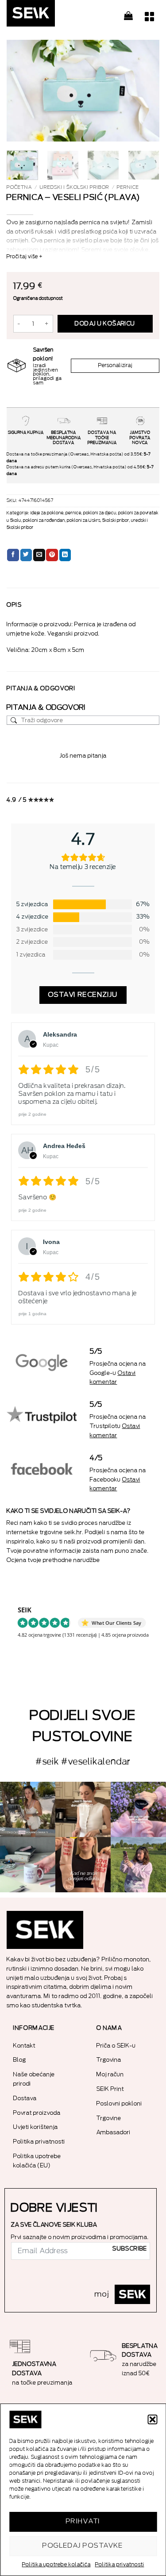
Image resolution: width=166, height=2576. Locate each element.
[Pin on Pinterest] (52, 555)
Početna (19, 187)
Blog (20, 2060)
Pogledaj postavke (83, 2546)
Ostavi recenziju (83, 995)
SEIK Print (110, 2089)
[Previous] (21, 91)
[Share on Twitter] (26, 555)
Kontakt (24, 2046)
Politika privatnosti (120, 2565)
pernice (128, 187)
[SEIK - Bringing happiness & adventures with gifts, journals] (51, 15)
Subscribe (130, 2249)
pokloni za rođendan (44, 521)
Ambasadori (114, 2132)
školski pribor (116, 521)
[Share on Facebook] (13, 555)
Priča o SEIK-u (116, 2046)
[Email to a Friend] (39, 555)
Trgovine (109, 2118)
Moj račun (110, 2074)
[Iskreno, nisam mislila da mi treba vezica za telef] (28, 1809)
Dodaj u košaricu (105, 324)
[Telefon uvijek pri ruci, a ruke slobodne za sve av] (138, 1865)
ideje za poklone (47, 513)
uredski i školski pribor (75, 187)
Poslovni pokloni (119, 2103)
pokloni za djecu (100, 513)
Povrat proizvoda (37, 2113)
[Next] (145, 91)
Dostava (25, 2098)
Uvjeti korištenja (36, 2127)
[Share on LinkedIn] (65, 555)
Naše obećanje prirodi (34, 2079)
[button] (152, 2419)
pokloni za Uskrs (84, 521)
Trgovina (109, 2060)
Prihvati (83, 2521)
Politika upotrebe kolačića (56, 2565)
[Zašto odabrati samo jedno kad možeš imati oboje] (83, 1865)
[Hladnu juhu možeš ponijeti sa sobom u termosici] (138, 1809)
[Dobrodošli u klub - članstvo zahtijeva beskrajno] (28, 1865)
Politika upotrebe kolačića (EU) (37, 2161)
